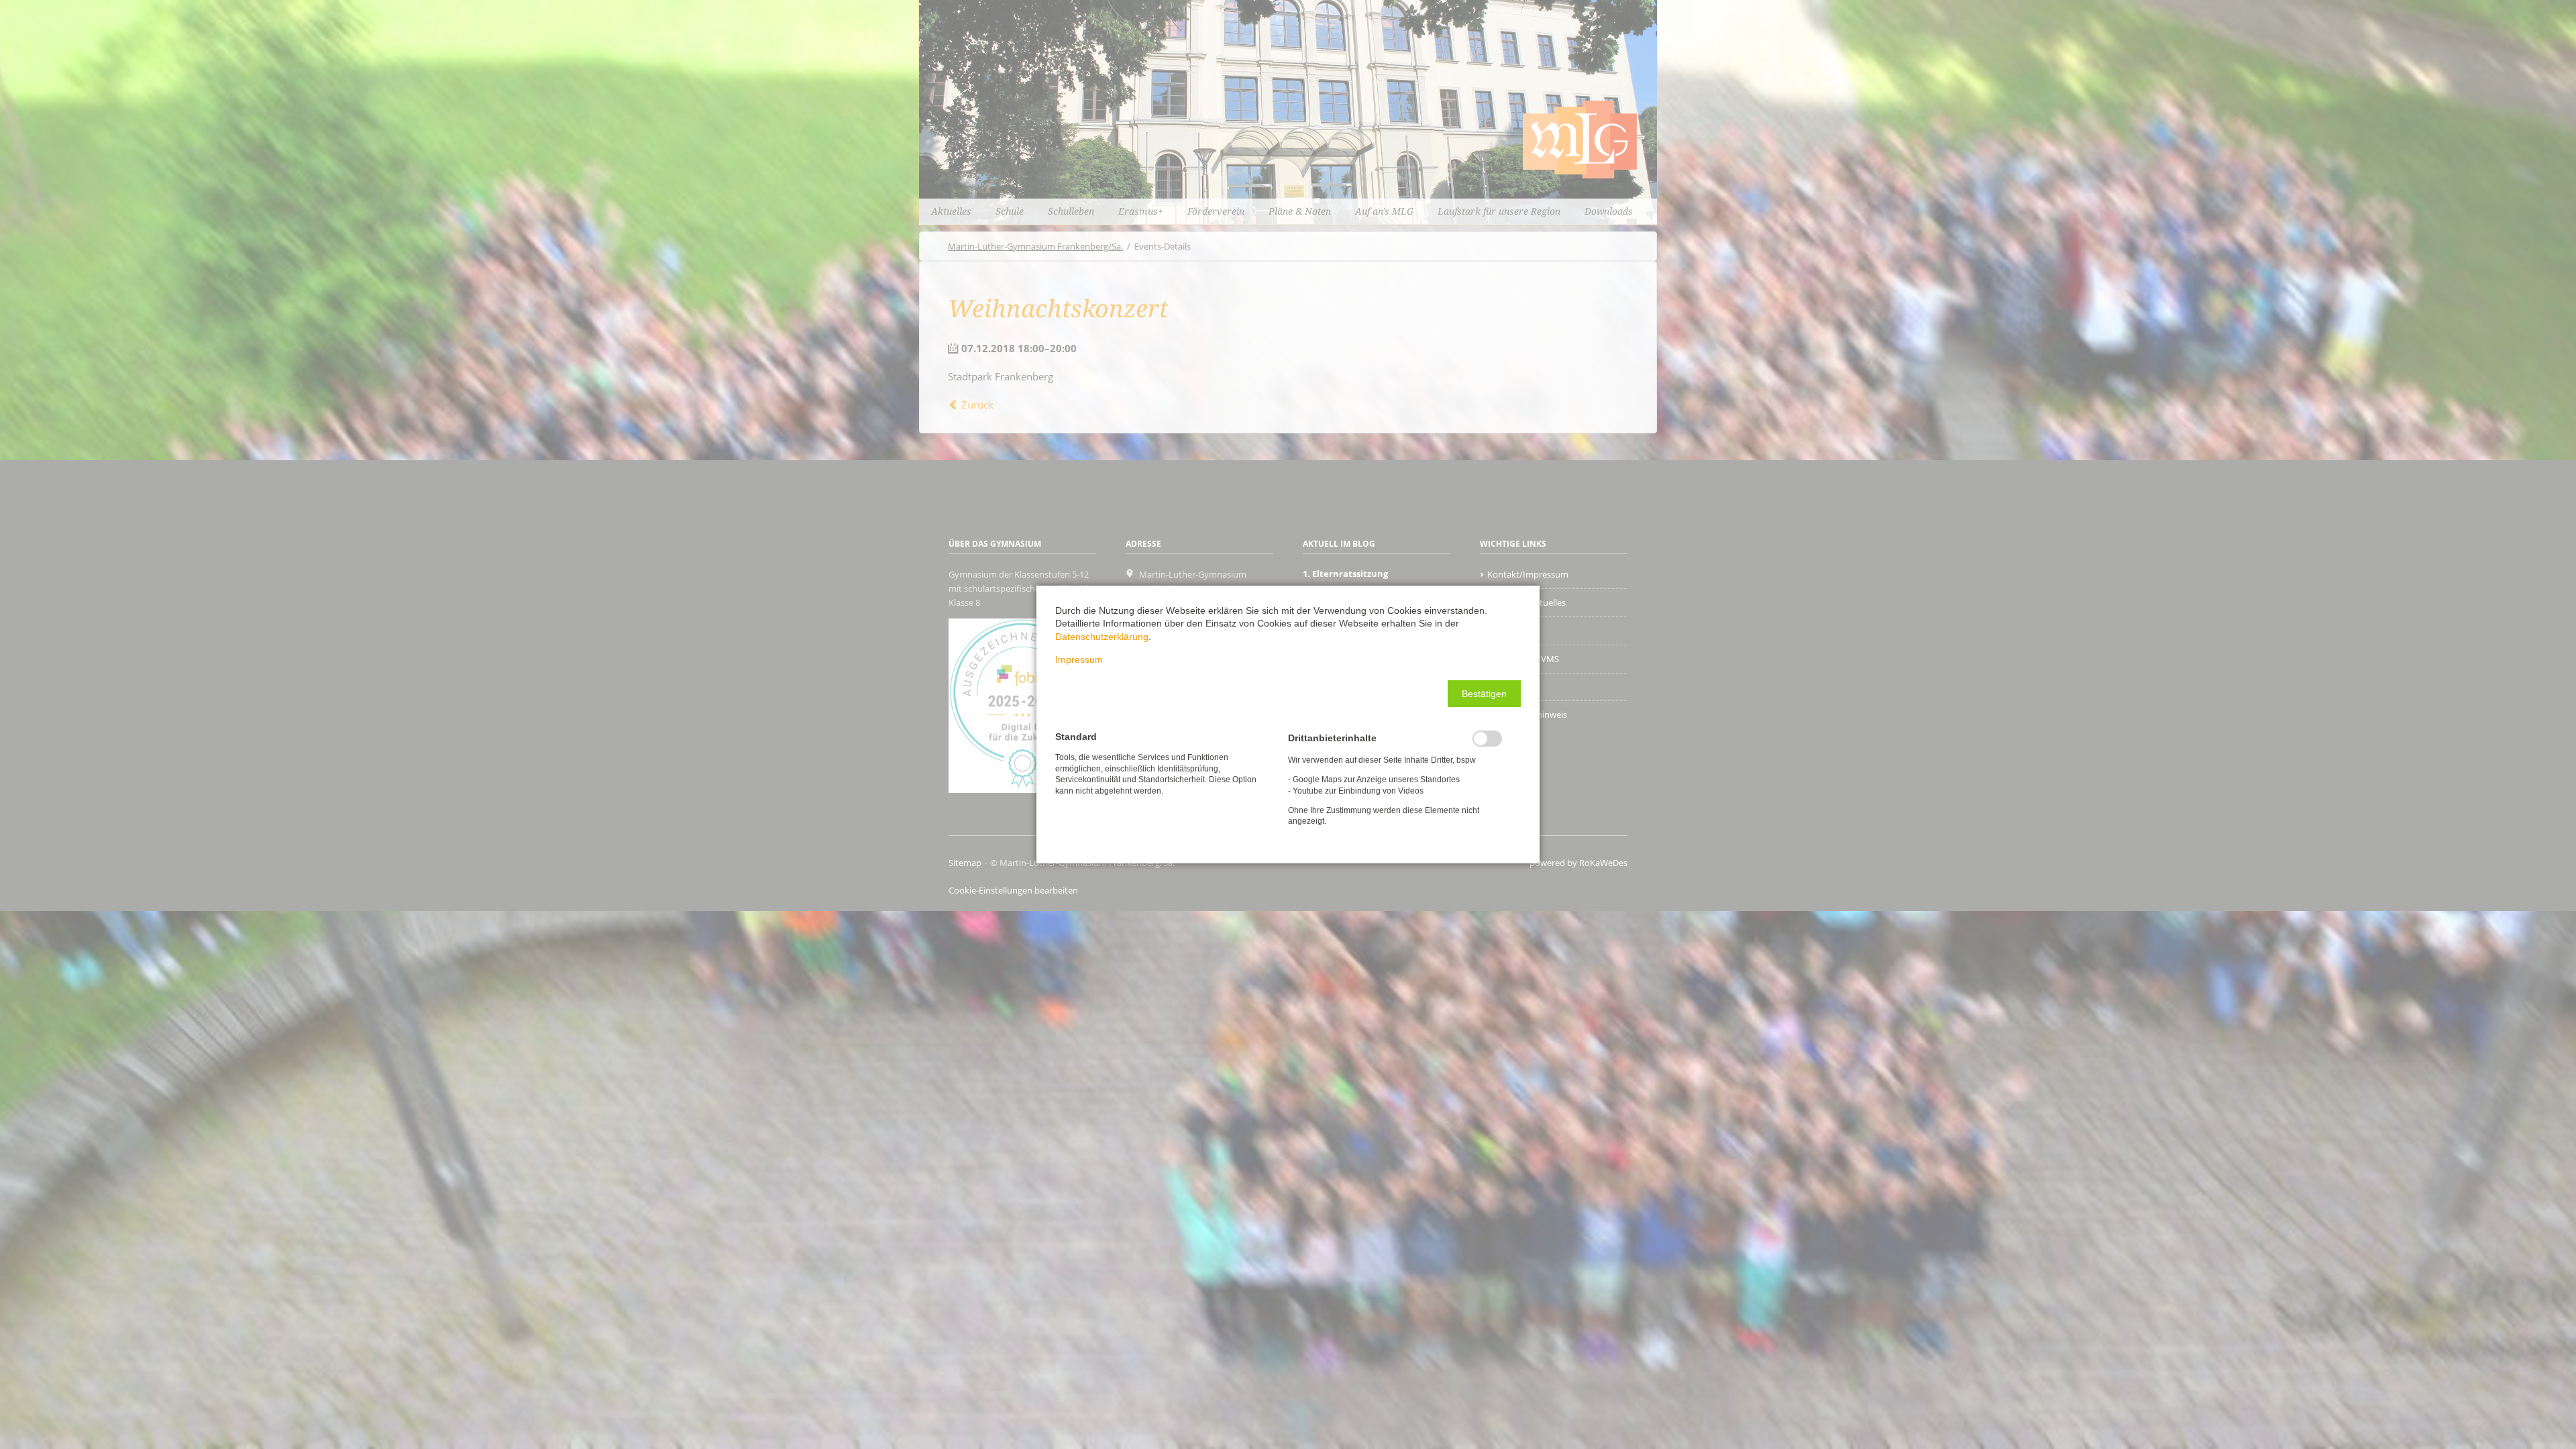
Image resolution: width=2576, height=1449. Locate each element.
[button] (1484, 694)
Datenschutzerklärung (1102, 637)
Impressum (1079, 659)
